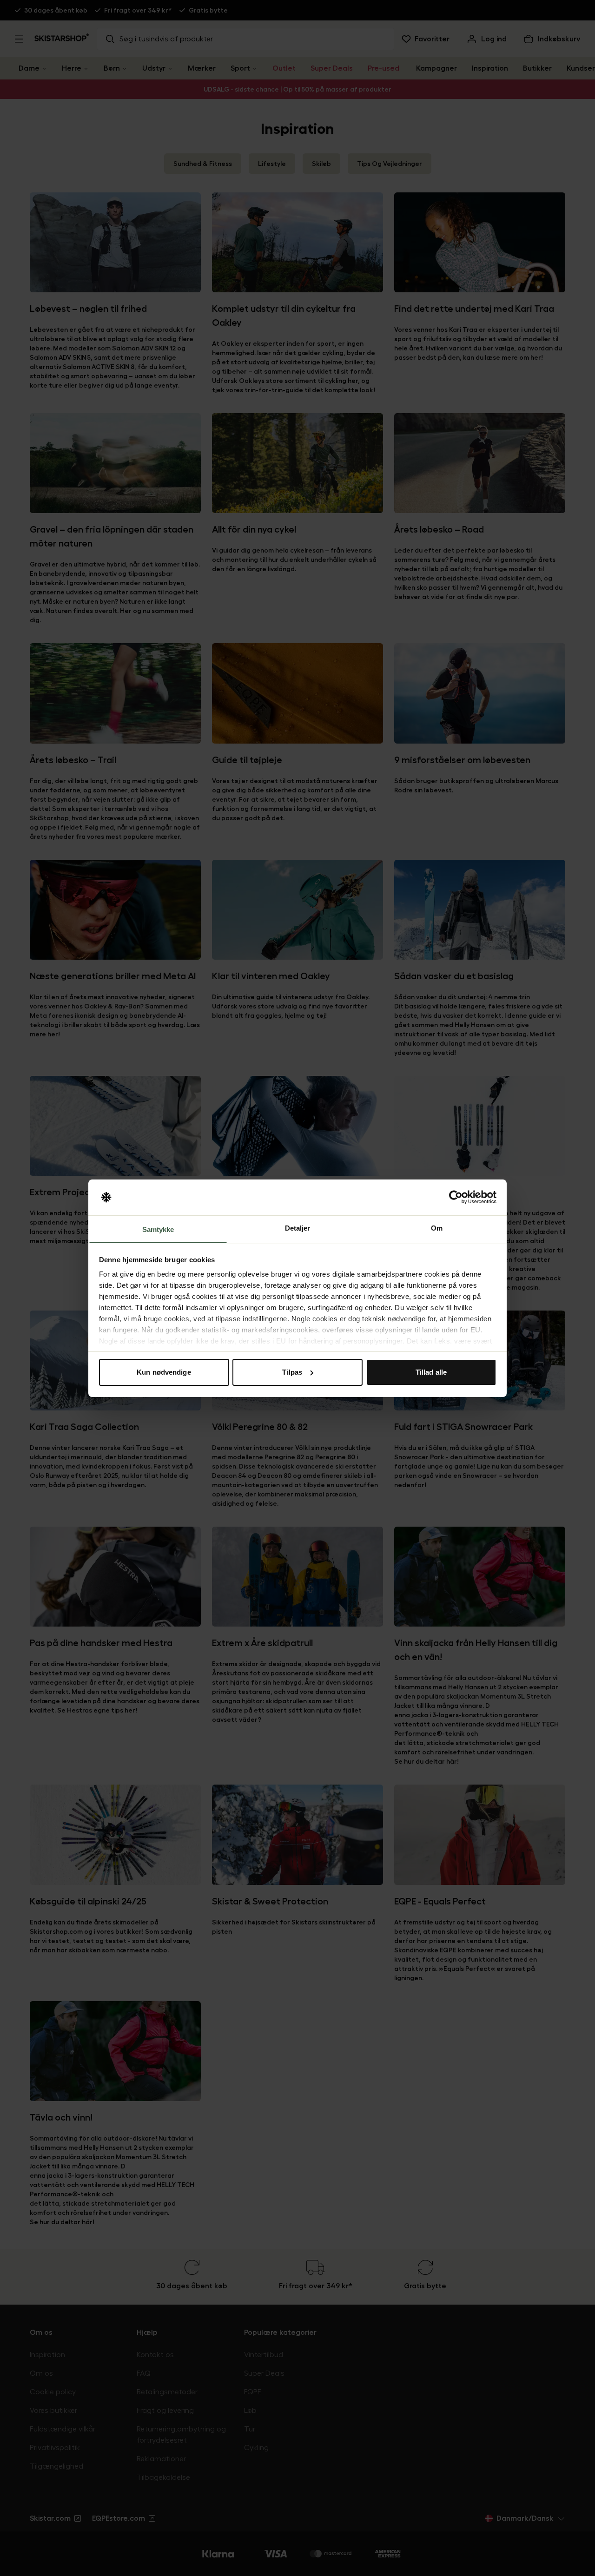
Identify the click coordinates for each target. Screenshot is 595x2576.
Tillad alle (431, 1372)
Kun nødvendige (164, 1372)
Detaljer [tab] (298, 1228)
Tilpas (292, 1372)
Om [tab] (437, 1228)
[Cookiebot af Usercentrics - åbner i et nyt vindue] (456, 1197)
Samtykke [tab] (158, 1229)
